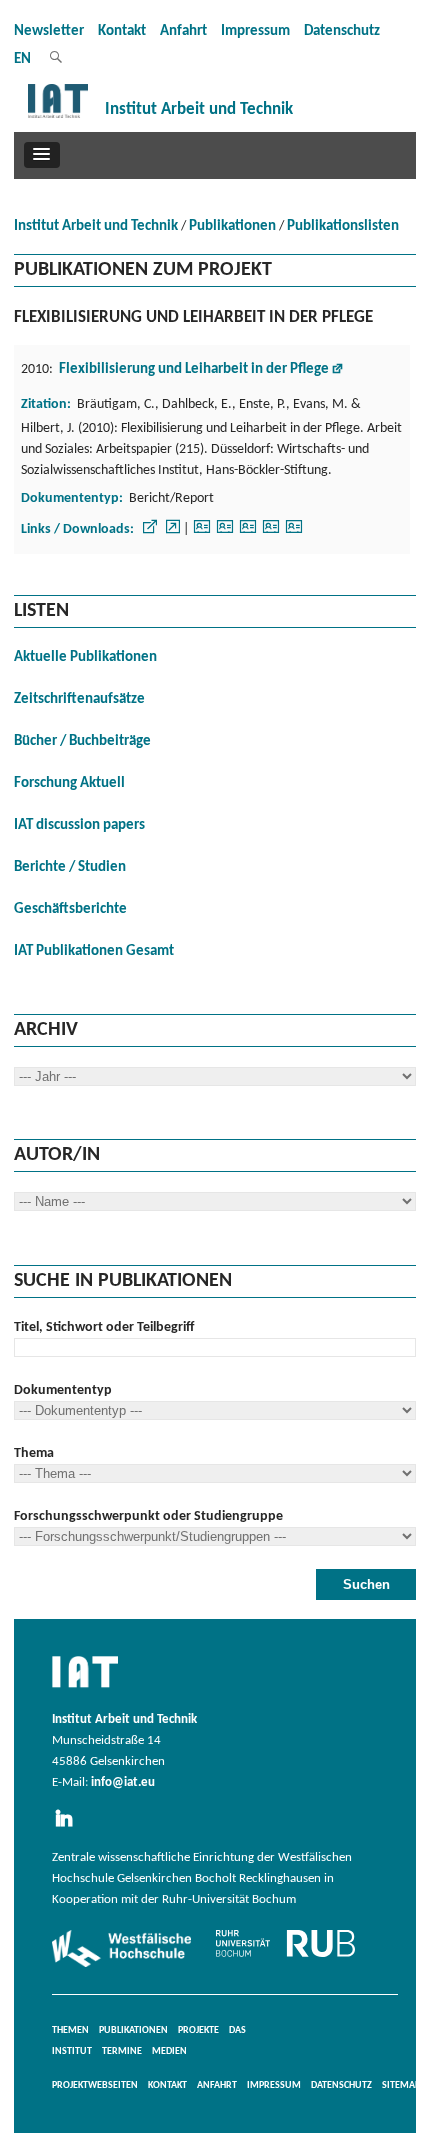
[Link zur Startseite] (58, 118)
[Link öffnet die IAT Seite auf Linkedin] (70, 1828)
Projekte (198, 2030)
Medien (169, 2051)
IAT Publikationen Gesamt (94, 951)
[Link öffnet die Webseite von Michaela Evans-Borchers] (271, 533)
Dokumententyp (63, 1390)
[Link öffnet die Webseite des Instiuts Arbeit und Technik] (85, 1689)
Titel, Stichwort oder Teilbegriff (104, 1327)
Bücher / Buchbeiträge (82, 741)
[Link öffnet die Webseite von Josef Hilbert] (294, 533)
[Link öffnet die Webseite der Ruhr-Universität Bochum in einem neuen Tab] (285, 1957)
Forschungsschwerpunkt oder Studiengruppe (148, 1516)
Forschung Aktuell (69, 783)
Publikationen (232, 226)
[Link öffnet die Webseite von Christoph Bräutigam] (202, 533)
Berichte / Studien (70, 867)
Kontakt (122, 31)
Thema (34, 1453)
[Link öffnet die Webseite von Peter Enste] (248, 533)
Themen (70, 2030)
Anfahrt (183, 31)
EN (22, 59)
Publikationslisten (343, 226)
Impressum (255, 31)
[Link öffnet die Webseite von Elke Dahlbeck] (225, 533)
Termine (122, 2051)
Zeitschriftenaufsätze (79, 699)
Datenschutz (342, 31)
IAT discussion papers (79, 825)
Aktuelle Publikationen (85, 657)
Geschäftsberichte (70, 909)
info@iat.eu (123, 1783)
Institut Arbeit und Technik (96, 226)
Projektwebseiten (95, 2085)
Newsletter (49, 31)
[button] (42, 155)
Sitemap (401, 2085)
